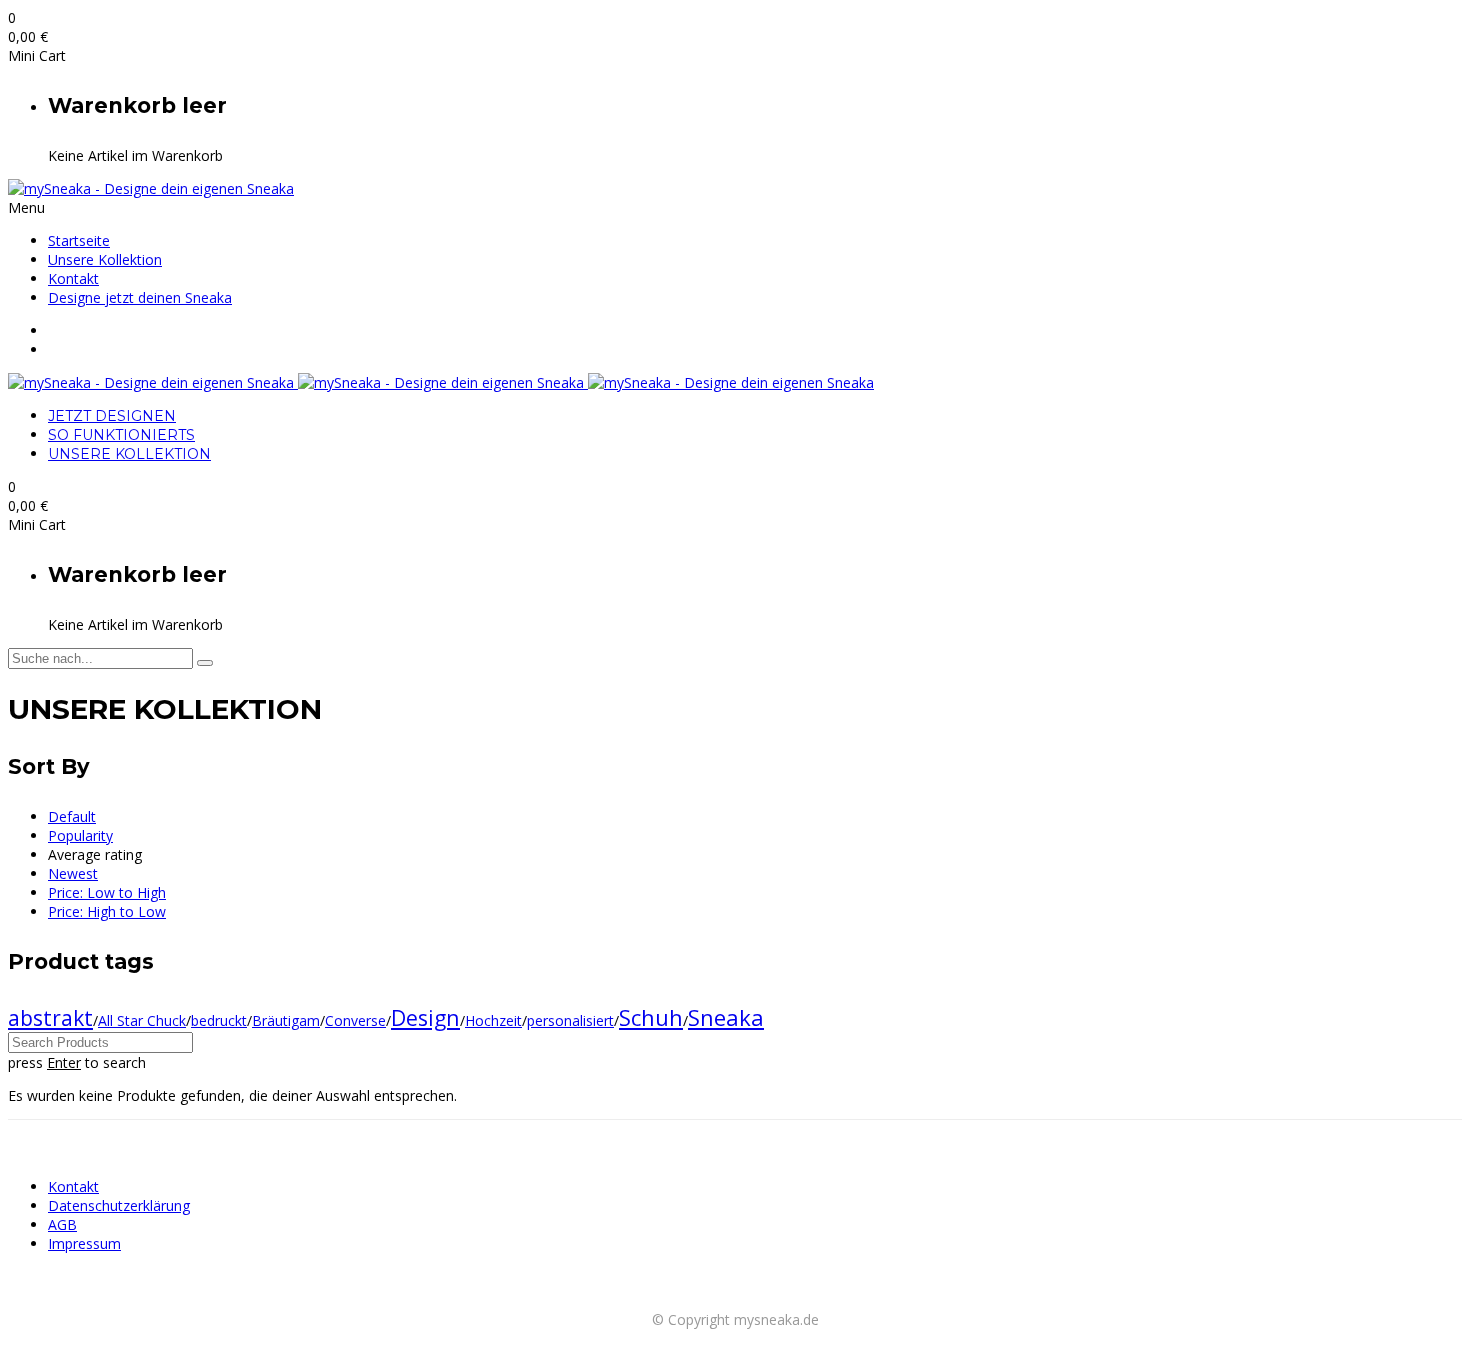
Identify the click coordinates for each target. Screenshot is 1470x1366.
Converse (355, 1020)
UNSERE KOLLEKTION (129, 454)
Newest (73, 873)
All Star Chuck (142, 1020)
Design (425, 1017)
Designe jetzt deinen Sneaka (140, 297)
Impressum (84, 1243)
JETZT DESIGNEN (112, 416)
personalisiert (570, 1020)
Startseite (79, 240)
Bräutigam (286, 1020)
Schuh (651, 1017)
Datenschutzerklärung (119, 1205)
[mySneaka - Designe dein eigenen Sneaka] (151, 188)
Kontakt (73, 278)
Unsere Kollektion (105, 259)
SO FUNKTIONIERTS (121, 435)
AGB (62, 1224)
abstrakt (50, 1018)
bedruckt (219, 1020)
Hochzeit (493, 1020)
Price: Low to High (107, 892)
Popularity (80, 835)
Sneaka (726, 1017)
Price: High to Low (107, 911)
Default (72, 816)
